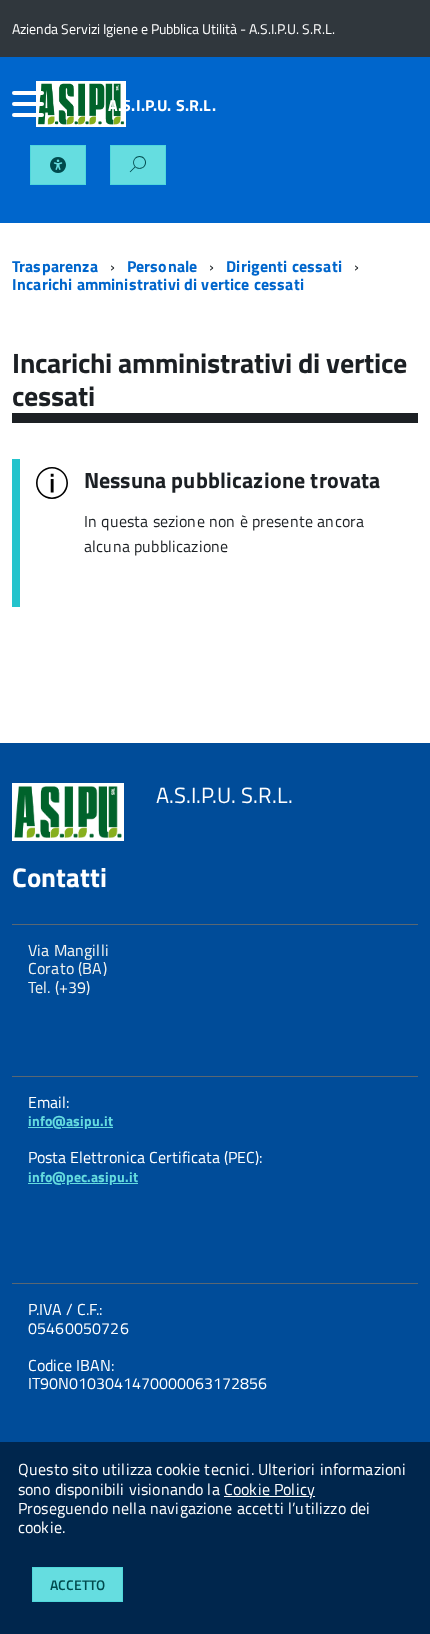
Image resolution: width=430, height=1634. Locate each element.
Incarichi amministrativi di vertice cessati (158, 284)
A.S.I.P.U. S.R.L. (162, 105)
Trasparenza (55, 266)
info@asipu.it (70, 1120)
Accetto (77, 1584)
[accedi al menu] (24, 104)
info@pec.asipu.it (83, 1176)
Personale (162, 266)
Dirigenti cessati (284, 266)
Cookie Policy (269, 1489)
